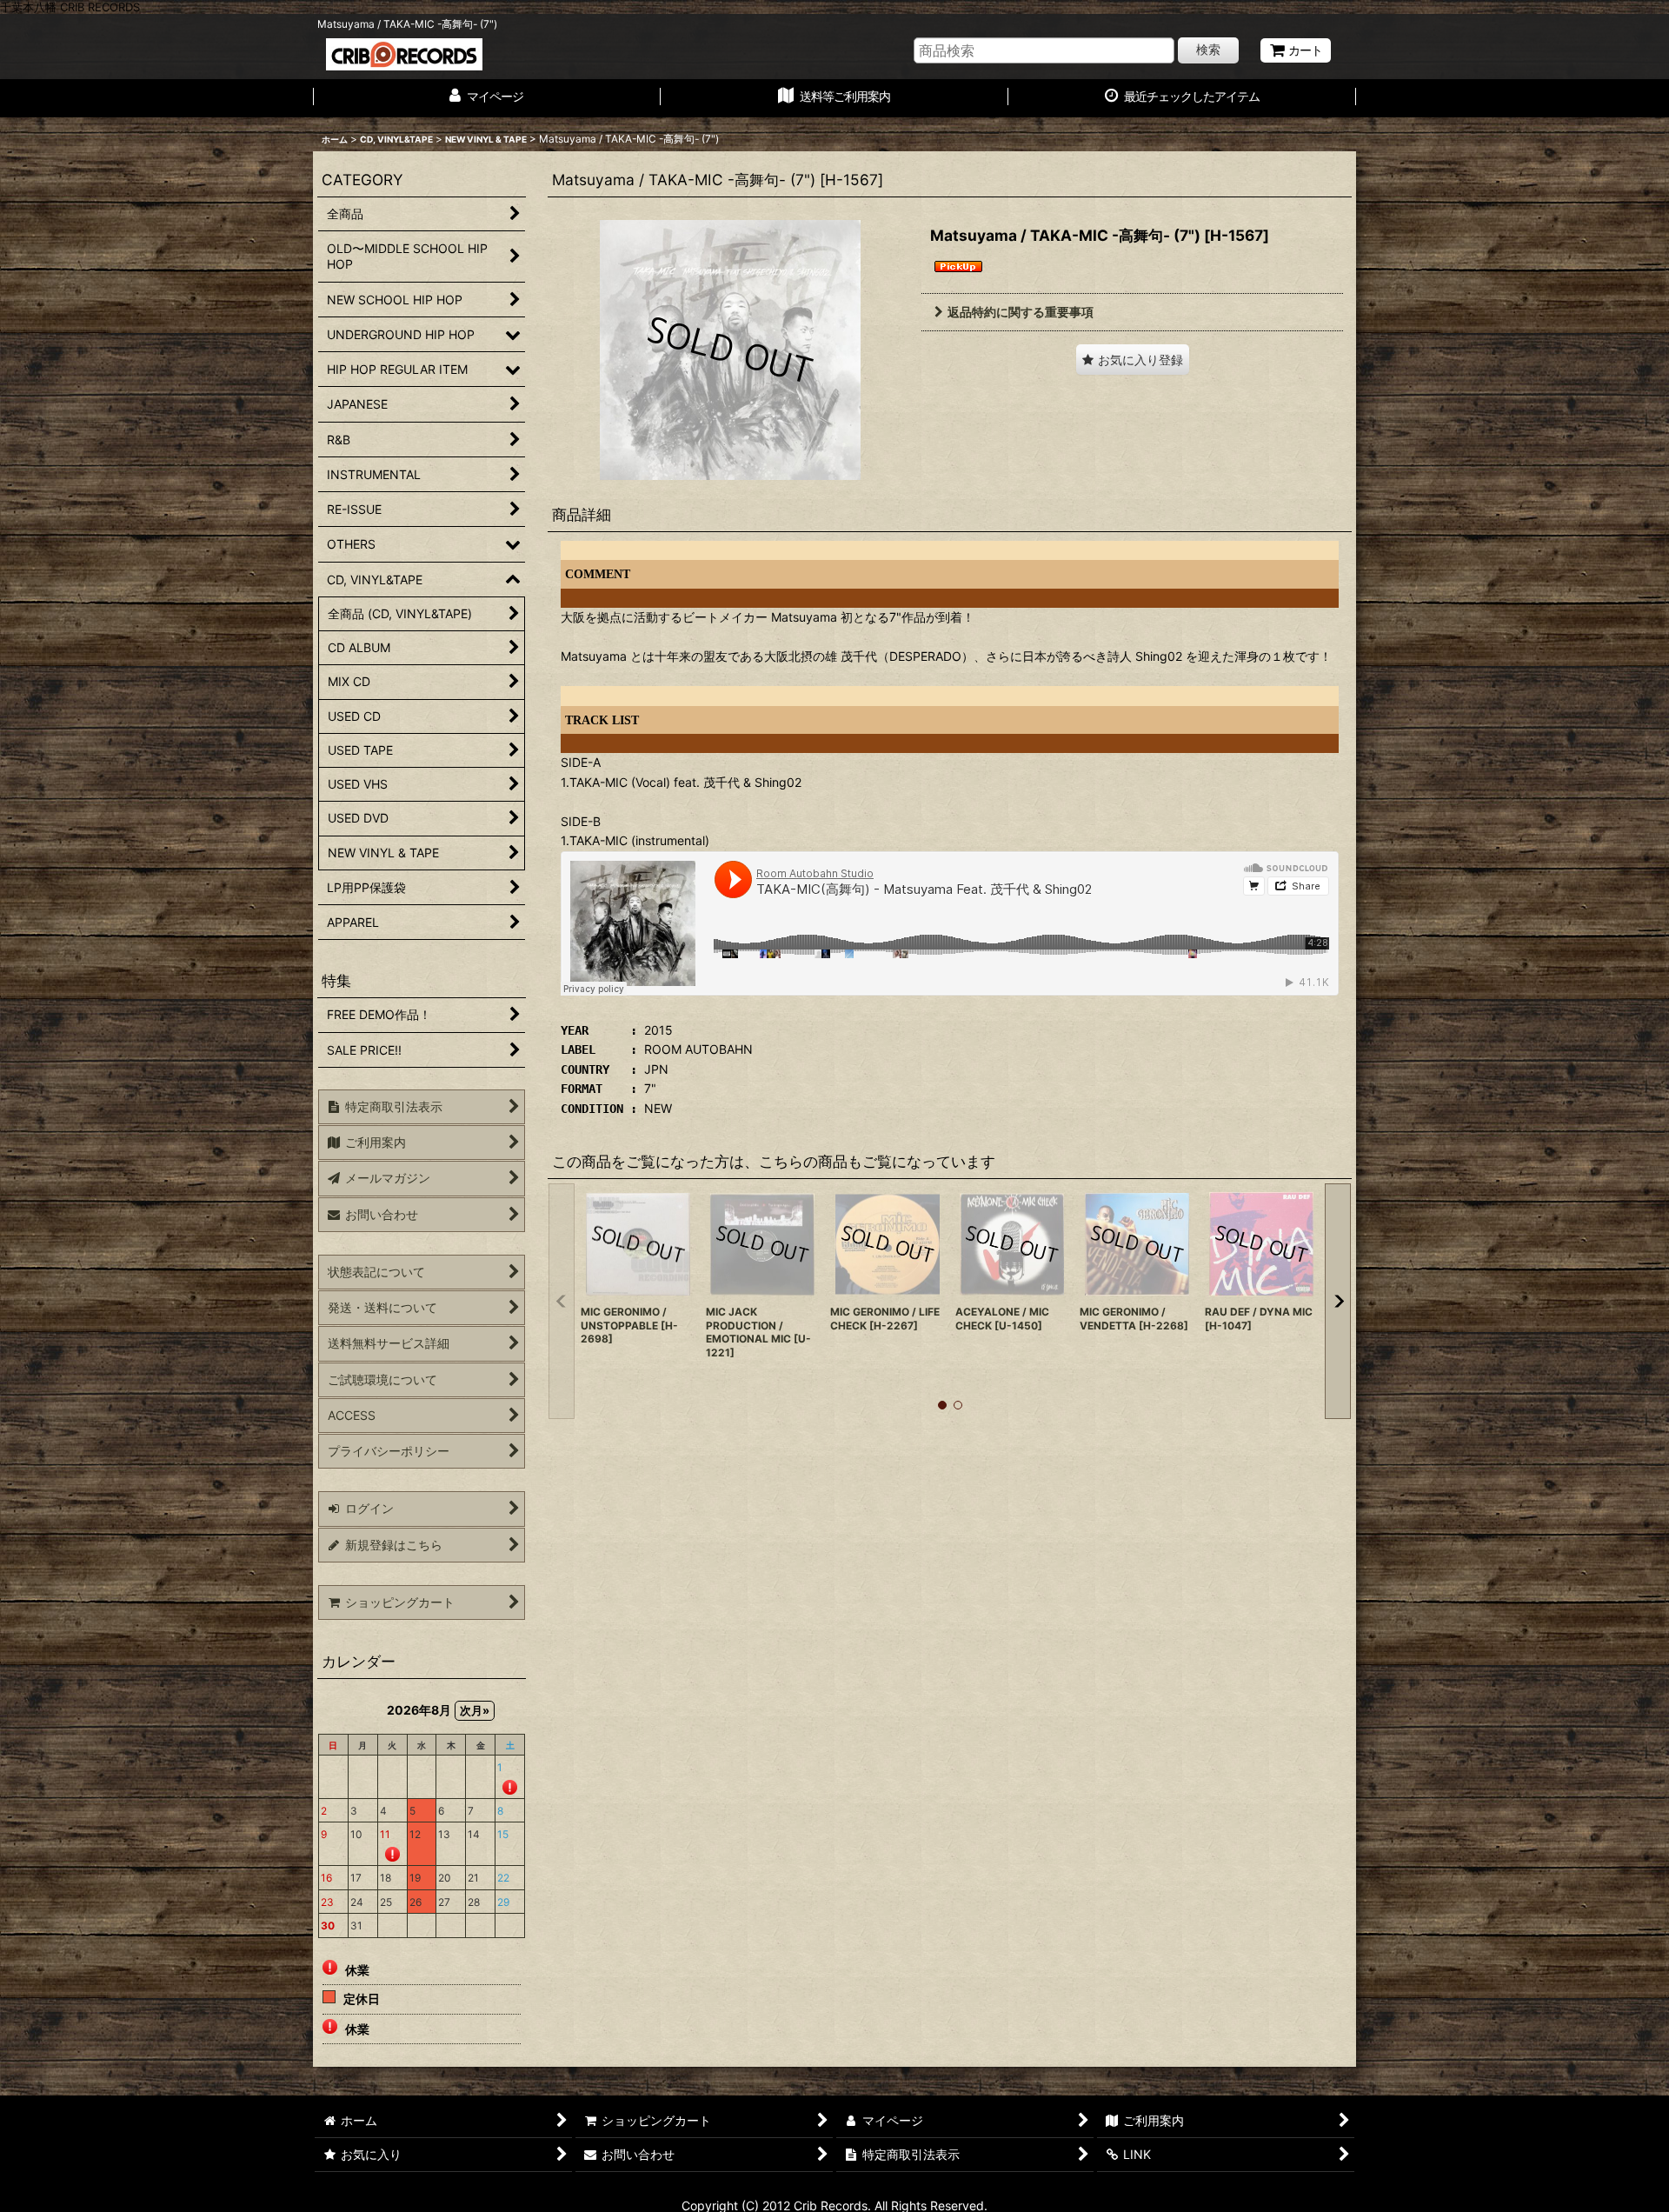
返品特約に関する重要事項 (1021, 312)
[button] (1133, 360)
